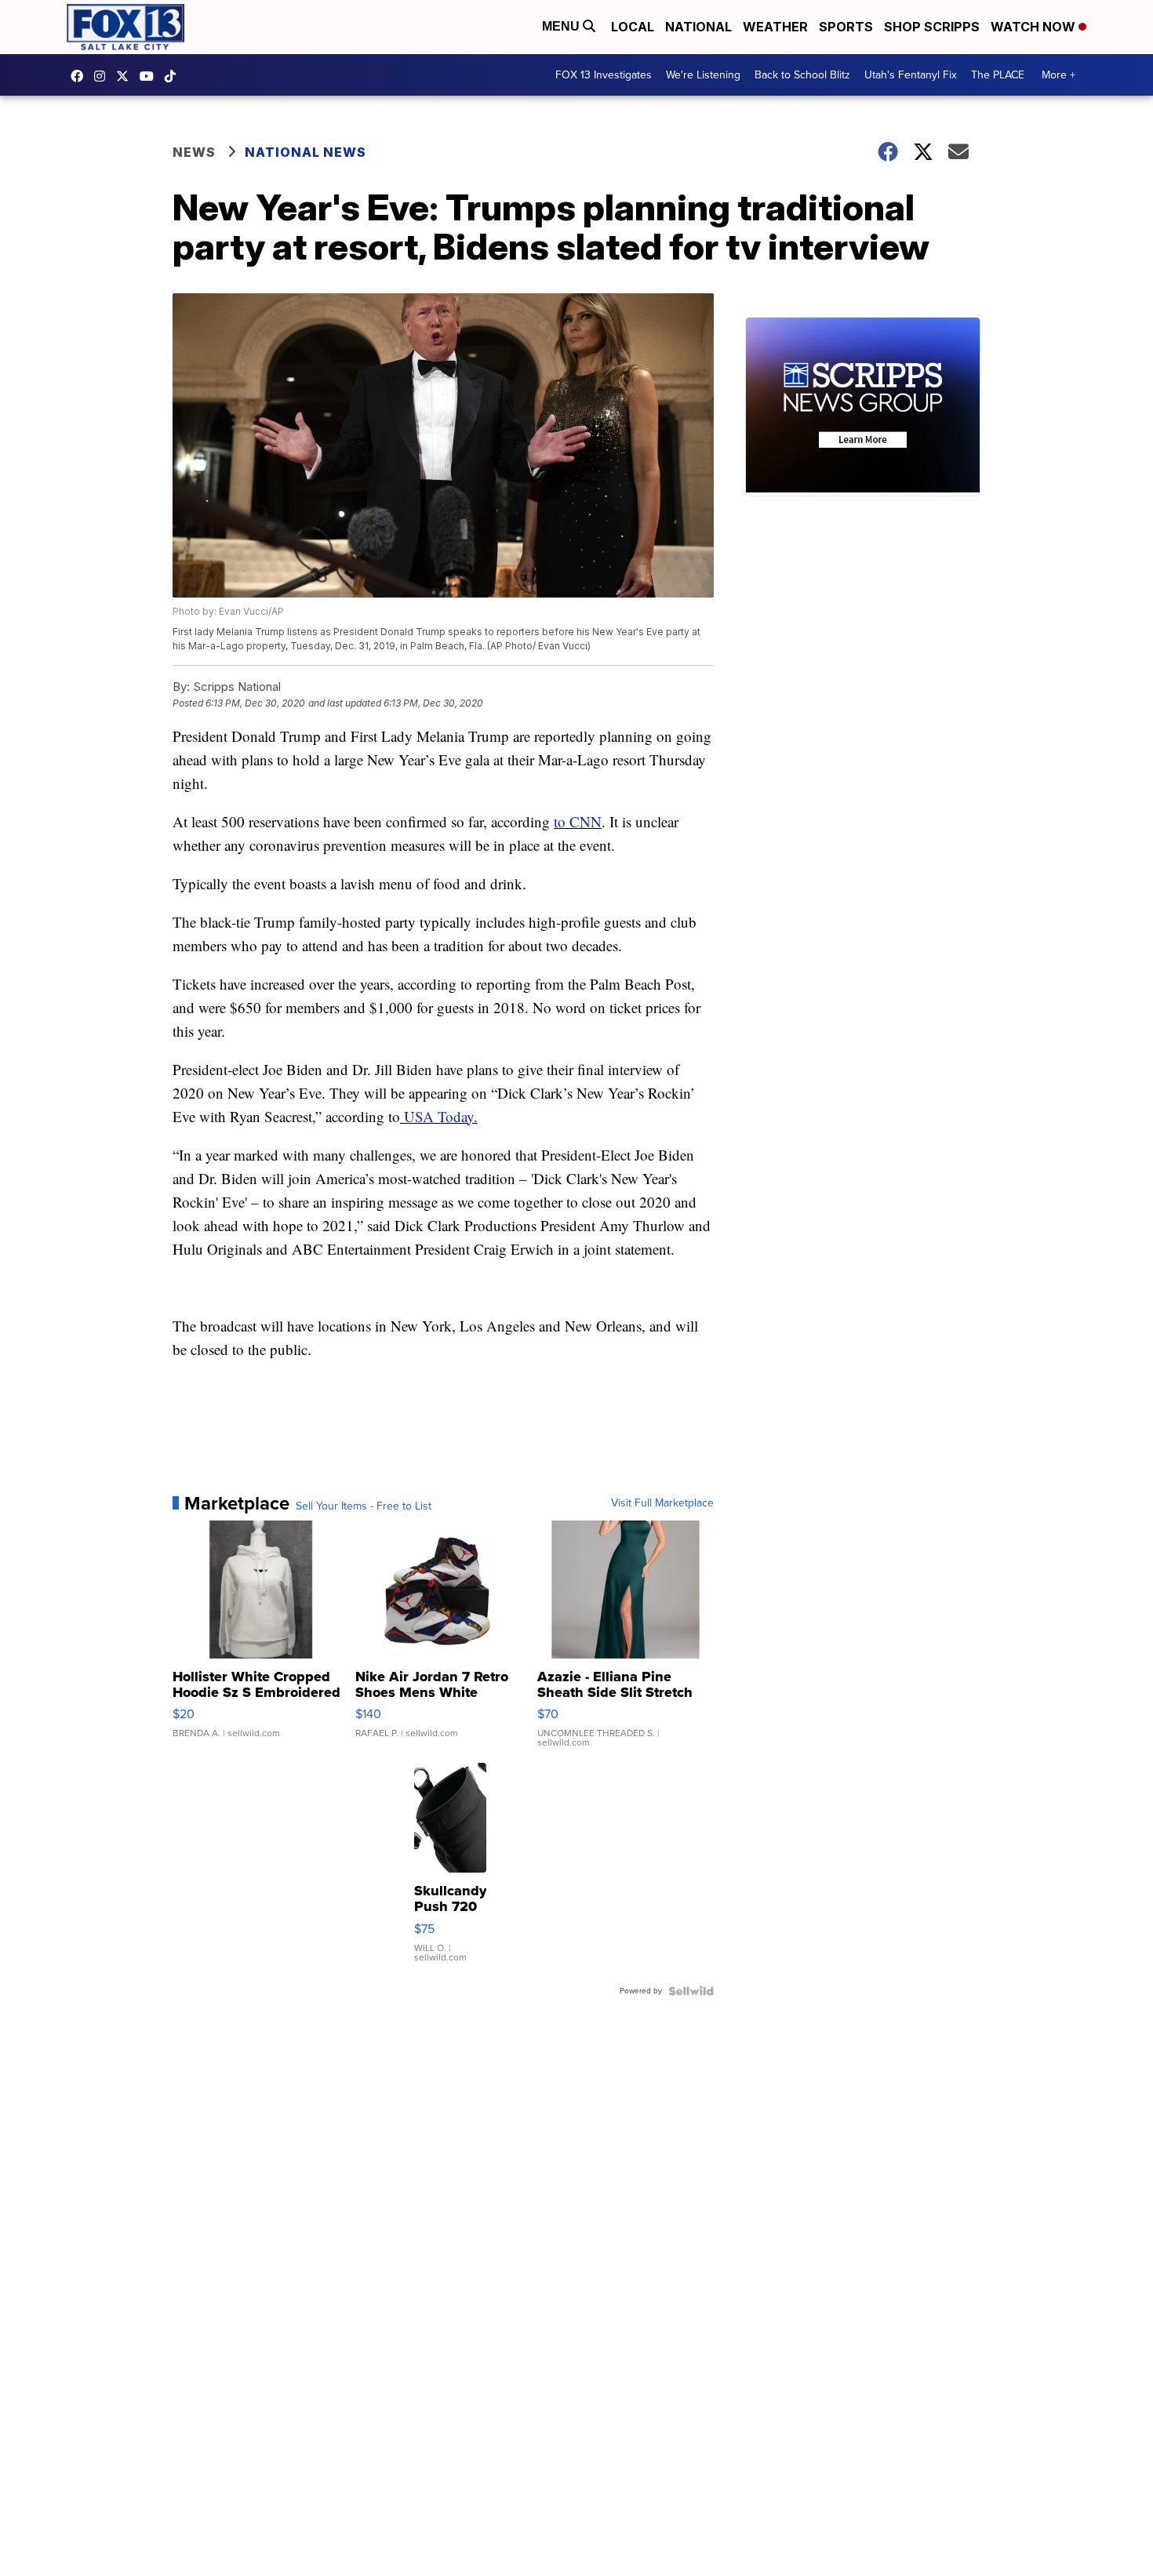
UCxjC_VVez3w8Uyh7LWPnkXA (151, 76)
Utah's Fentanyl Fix (911, 75)
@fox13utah (174, 76)
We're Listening (703, 75)
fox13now (104, 76)
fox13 (126, 76)
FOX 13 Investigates (604, 75)
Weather (775, 27)
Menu (562, 26)
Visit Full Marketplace (662, 1503)
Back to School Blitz (802, 75)
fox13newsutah (81, 76)
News (194, 152)
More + (1058, 75)
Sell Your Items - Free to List (364, 1506)
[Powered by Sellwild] (691, 1991)
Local (633, 27)
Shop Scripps (932, 27)
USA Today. (439, 1116)
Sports (846, 27)
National (698, 27)
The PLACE (998, 75)
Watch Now (1035, 27)
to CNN (578, 821)
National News (306, 152)
